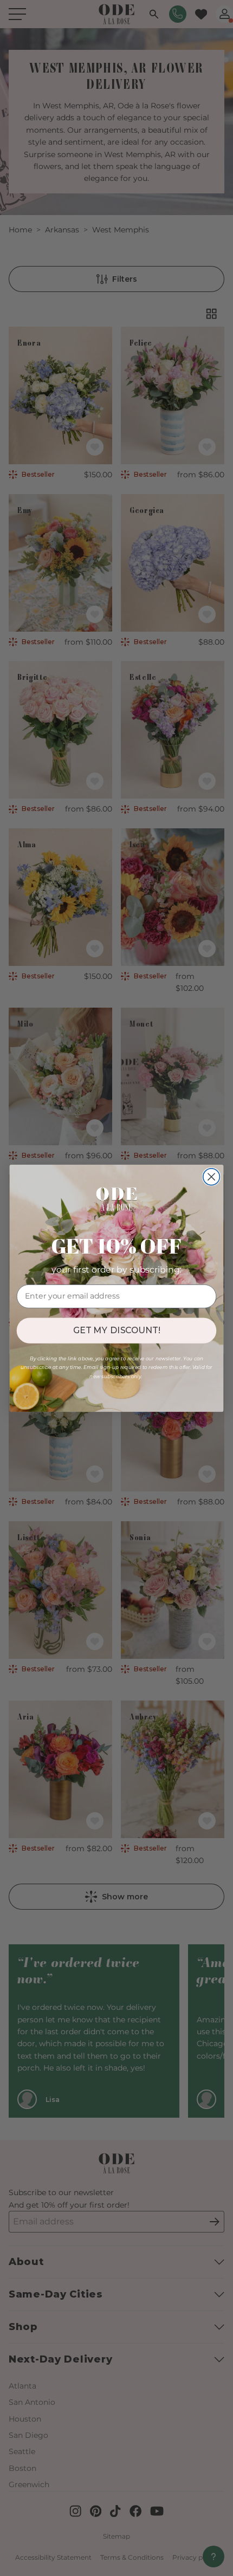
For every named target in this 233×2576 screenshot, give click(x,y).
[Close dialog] (212, 1176)
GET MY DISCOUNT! (117, 1330)
